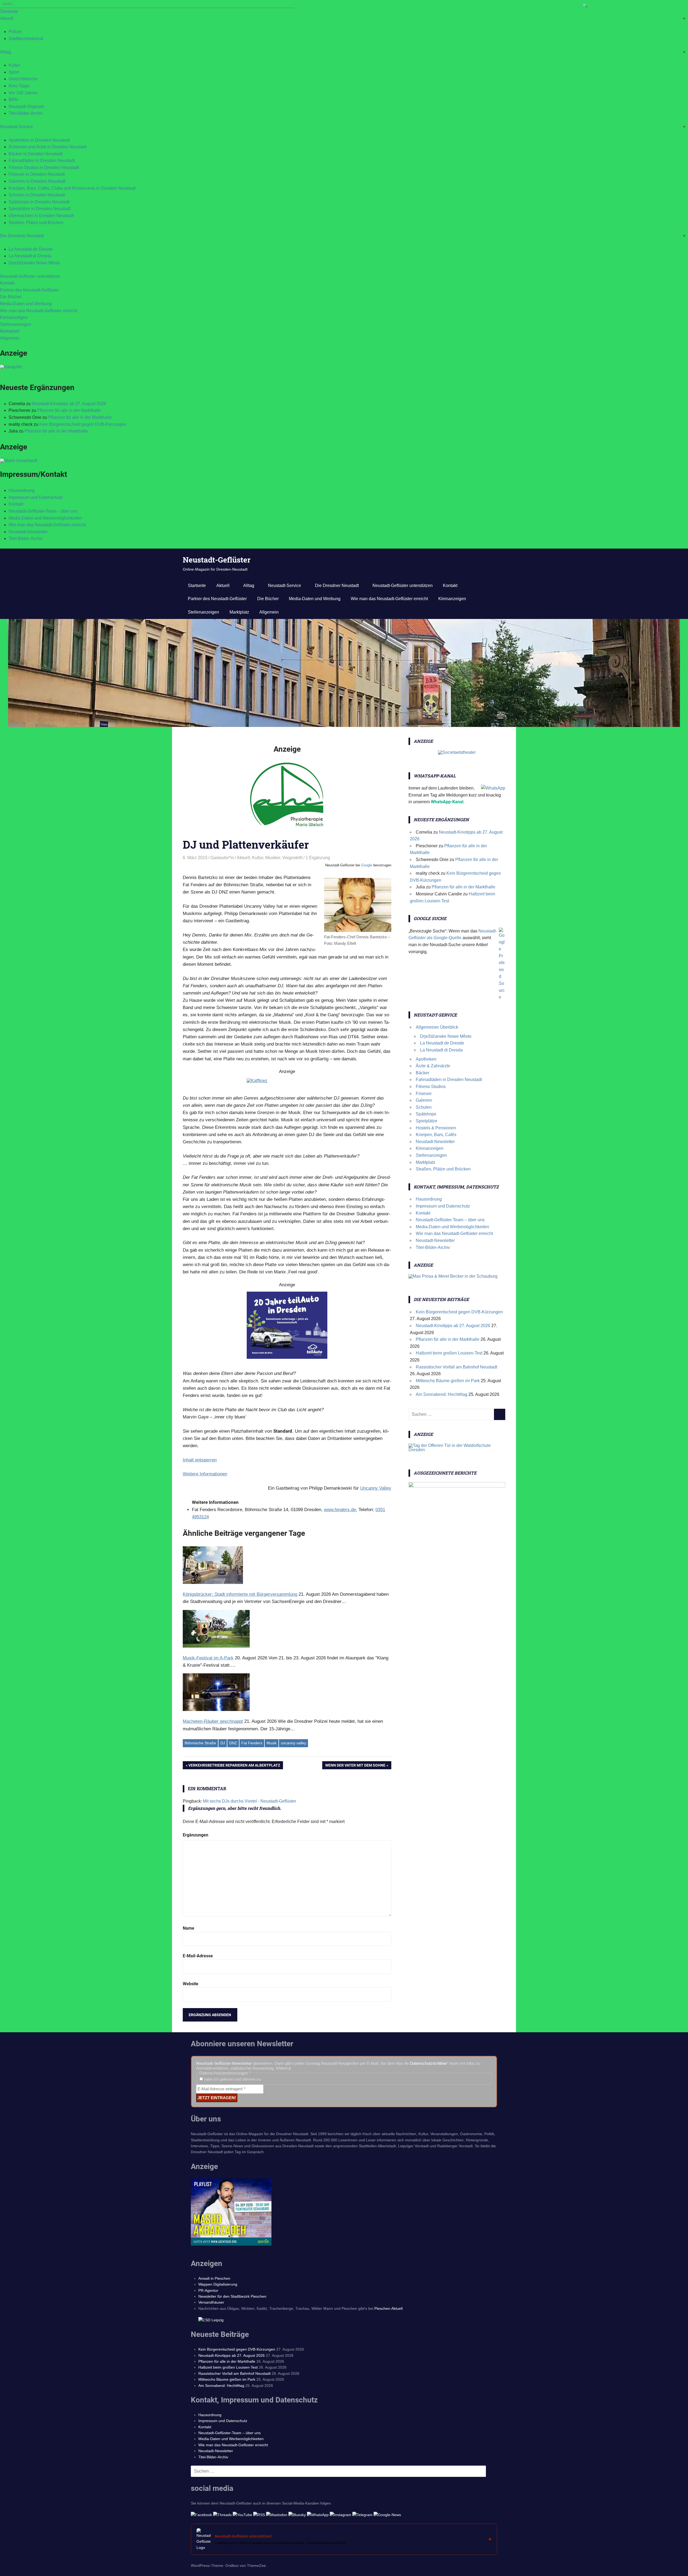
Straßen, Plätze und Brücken (36, 223)
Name (189, 1928)
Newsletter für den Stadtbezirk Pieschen (232, 2296)
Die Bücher (11, 297)
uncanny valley (293, 1743)
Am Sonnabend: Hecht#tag (442, 1394)
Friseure (424, 1094)
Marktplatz (10, 331)
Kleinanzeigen (14, 317)
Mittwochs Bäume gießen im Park (448, 1381)
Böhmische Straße (200, 1743)
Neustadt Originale (26, 107)
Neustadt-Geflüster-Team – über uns (43, 511)
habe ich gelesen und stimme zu (232, 2079)
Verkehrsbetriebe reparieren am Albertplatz (234, 1766)
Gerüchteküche (23, 79)
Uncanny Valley (376, 1488)
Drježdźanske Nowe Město (34, 263)
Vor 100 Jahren (23, 93)
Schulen (424, 1107)
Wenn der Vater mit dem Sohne (355, 1766)
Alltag (6, 52)
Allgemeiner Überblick (437, 1027)
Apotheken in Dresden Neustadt (39, 140)
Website (191, 1984)
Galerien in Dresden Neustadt (37, 181)
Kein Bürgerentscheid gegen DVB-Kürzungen (83, 424)
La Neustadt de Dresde (31, 249)
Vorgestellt (292, 858)
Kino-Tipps (19, 86)
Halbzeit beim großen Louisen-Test (449, 1353)
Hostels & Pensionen (436, 1128)
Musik (272, 1743)
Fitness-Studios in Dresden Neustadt (44, 167)
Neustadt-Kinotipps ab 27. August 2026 (69, 404)
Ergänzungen (196, 1835)
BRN (13, 100)
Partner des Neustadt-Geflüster (29, 290)
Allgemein (10, 338)
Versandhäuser (211, 2302)
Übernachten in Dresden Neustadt (41, 216)
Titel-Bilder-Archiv (26, 113)
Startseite (9, 11)
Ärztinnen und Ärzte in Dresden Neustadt (48, 147)
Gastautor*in (222, 858)
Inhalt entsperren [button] (200, 1460)
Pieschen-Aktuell (388, 2308)
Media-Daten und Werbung (26, 304)
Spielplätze (427, 1121)
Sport (14, 72)
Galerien (424, 1100)
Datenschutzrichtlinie (428, 2063)
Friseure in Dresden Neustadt (37, 174)
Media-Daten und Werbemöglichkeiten (45, 518)
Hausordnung (22, 490)
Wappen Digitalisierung (218, 2284)
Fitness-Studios (431, 1087)
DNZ (233, 1743)
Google (367, 865)
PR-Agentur (208, 2290)
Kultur (14, 65)
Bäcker (422, 1073)
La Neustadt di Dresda (30, 256)
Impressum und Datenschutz (36, 497)
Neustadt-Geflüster (217, 560)
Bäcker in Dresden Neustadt (35, 154)
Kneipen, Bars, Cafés (436, 1135)
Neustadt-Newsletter (28, 532)
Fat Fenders (252, 1743)
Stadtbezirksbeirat (26, 39)
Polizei (15, 32)
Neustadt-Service (17, 127)
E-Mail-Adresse (198, 1956)
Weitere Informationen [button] (205, 1474)
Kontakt (7, 283)
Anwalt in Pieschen (214, 2278)
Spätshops (426, 1114)
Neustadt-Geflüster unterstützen (30, 276)
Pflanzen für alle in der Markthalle (69, 410)
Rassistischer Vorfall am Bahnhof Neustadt (456, 1367)
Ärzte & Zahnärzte (433, 1066)
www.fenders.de (340, 1510)
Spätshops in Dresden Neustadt (39, 202)
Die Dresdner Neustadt (22, 236)
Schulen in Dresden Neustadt (37, 195)
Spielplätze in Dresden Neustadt (40, 209)
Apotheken (426, 1059)
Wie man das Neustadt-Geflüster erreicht (39, 311)
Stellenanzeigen (16, 324)
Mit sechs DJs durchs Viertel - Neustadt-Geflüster (250, 1801)
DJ (223, 1743)
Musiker (273, 858)
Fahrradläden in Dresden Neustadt (42, 161)
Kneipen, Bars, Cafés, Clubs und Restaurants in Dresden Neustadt (72, 188)
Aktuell (7, 18)
